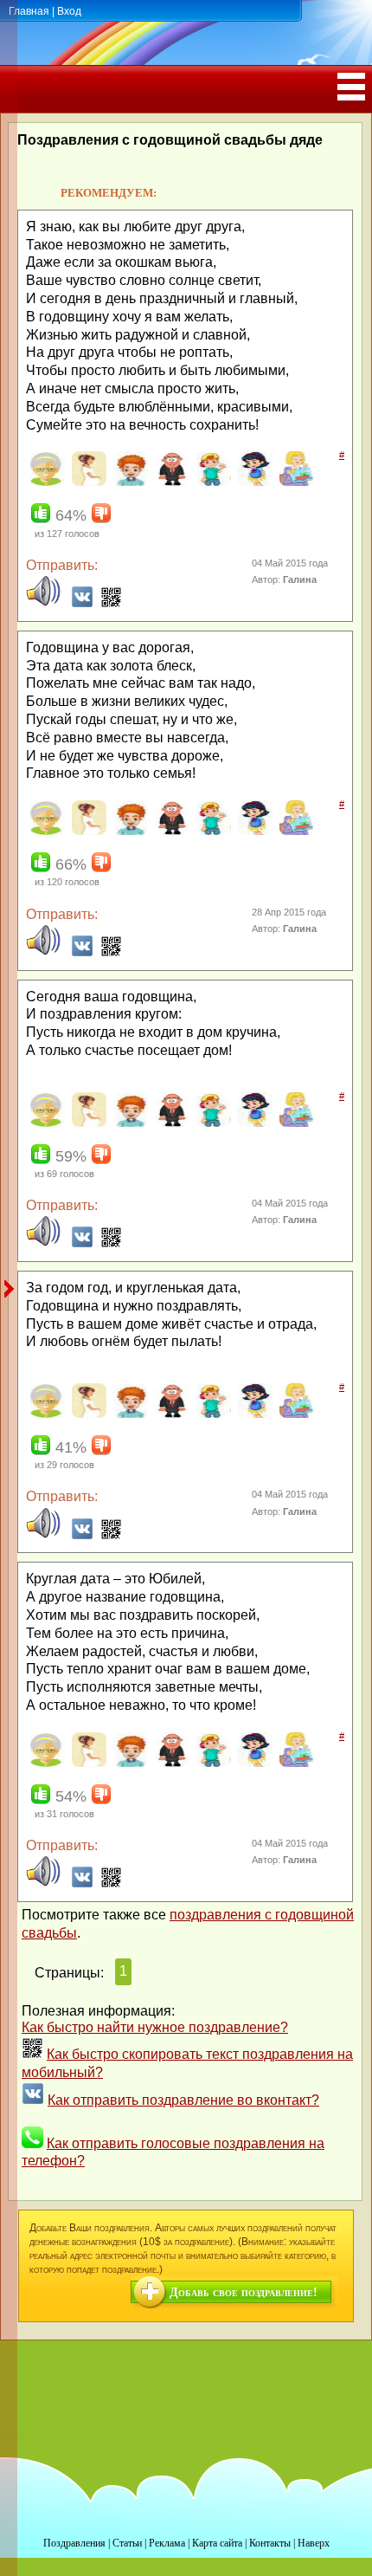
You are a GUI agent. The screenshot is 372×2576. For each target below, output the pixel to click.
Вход (69, 11)
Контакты (270, 2543)
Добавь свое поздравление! (244, 2292)
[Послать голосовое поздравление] (43, 603)
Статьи (127, 2543)
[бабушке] (45, 482)
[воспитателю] (295, 482)
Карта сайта (217, 2543)
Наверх (314, 2543)
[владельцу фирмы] (170, 482)
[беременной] (87, 482)
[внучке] (253, 482)
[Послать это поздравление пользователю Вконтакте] (82, 603)
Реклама (167, 2543)
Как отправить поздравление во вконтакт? (183, 2100)
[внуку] (212, 482)
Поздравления (74, 2543)
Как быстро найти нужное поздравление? (155, 2027)
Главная (29, 11)
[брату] (128, 482)
